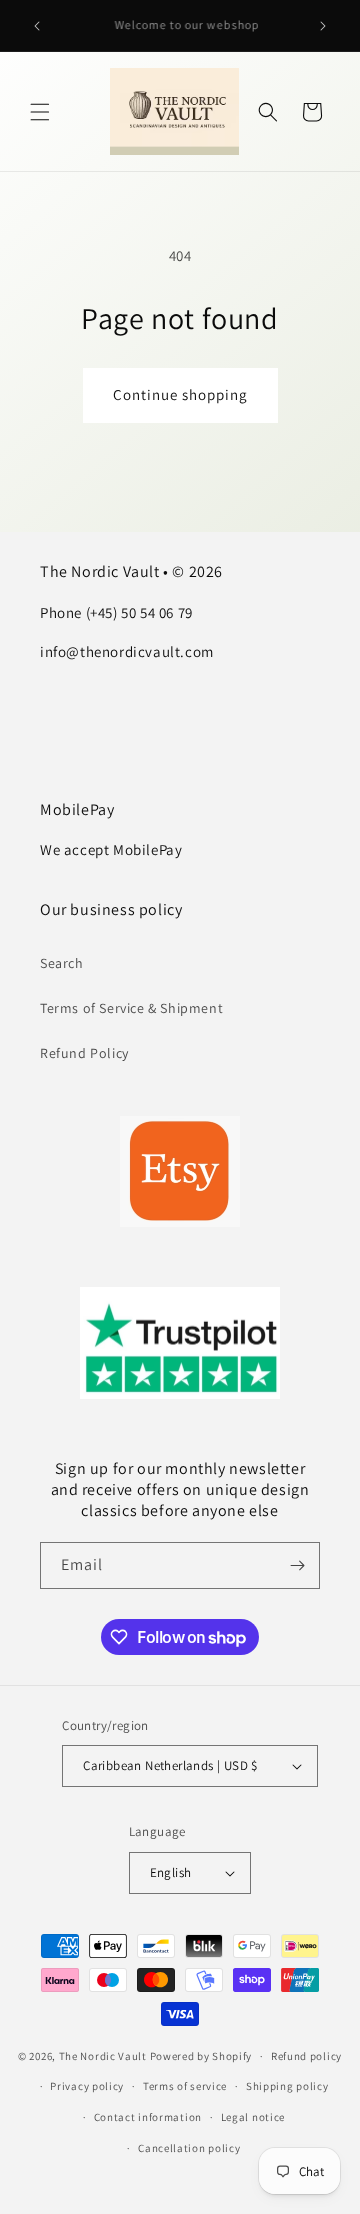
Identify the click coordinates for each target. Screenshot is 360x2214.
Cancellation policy (189, 2148)
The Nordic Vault (103, 2056)
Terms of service (185, 2086)
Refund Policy (84, 1053)
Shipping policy (287, 2086)
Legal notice (253, 2117)
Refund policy (306, 2056)
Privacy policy (87, 2086)
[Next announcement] (323, 26)
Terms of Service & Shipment (131, 1008)
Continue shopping (180, 394)
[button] (40, 112)
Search (62, 963)
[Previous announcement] (37, 26)
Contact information (148, 2117)
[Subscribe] (297, 1565)
